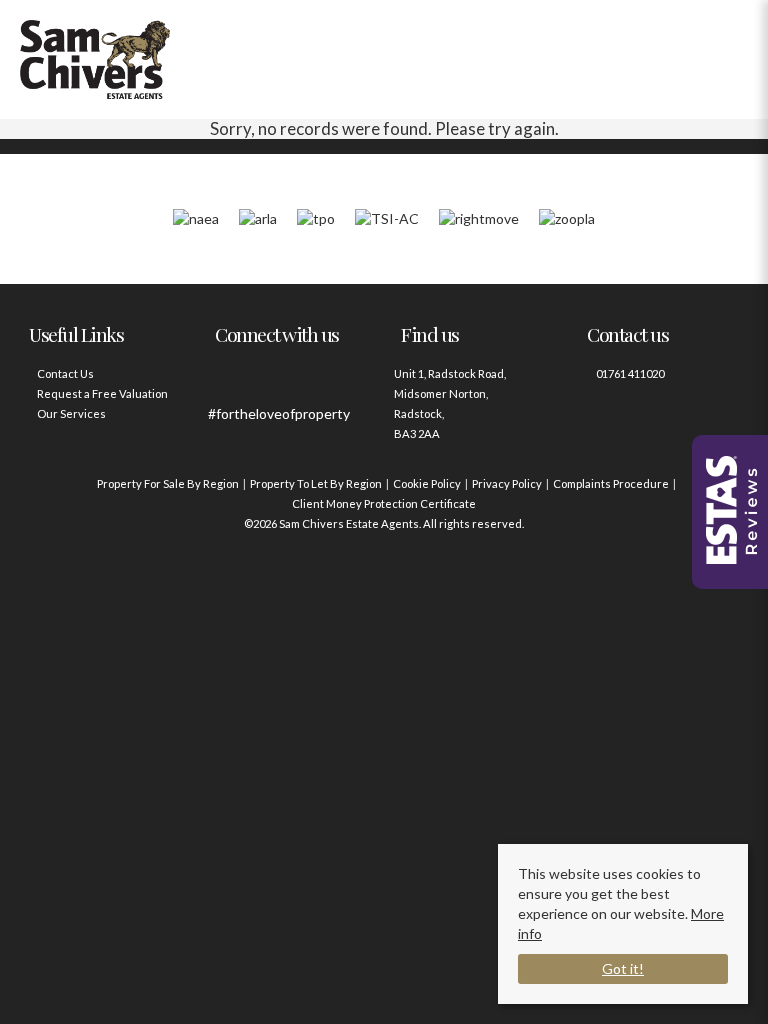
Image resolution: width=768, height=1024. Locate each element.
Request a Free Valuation (102, 393)
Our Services (71, 413)
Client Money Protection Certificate (384, 503)
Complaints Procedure (611, 483)
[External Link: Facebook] (228, 384)
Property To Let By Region (316, 483)
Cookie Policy (427, 483)
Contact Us (65, 373)
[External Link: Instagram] (268, 384)
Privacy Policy (507, 483)
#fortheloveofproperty (279, 413)
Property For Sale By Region (168, 483)
